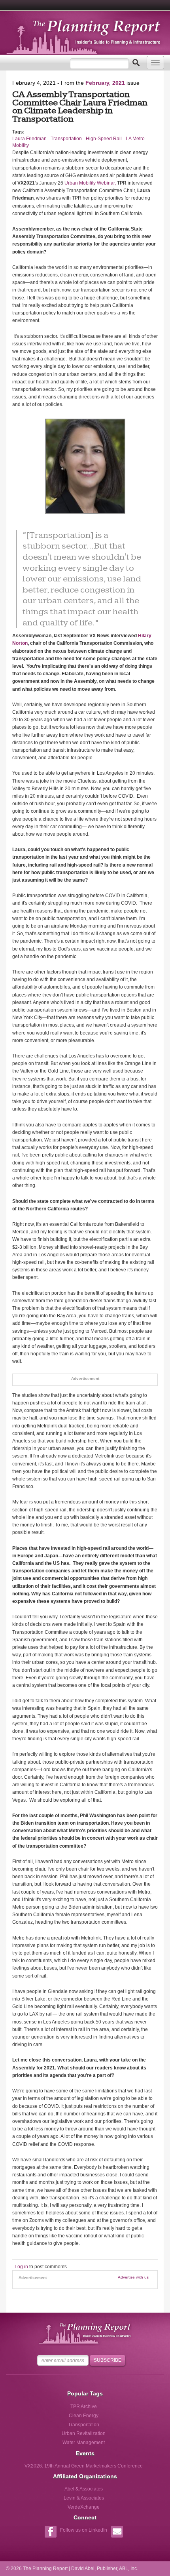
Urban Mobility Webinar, (90, 183)
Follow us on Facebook (50, 2533)
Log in (21, 2267)
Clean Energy (84, 2416)
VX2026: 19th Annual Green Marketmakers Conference (84, 2466)
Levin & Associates (84, 2498)
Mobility (21, 145)
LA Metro (135, 139)
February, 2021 (105, 83)
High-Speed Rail (104, 139)
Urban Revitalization (84, 2433)
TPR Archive (84, 2406)
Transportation (66, 139)
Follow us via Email (117, 2533)
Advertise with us (133, 2277)
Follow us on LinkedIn (84, 2530)
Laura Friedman (29, 139)
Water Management (84, 2443)
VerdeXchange (84, 2507)
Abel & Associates (84, 2489)
